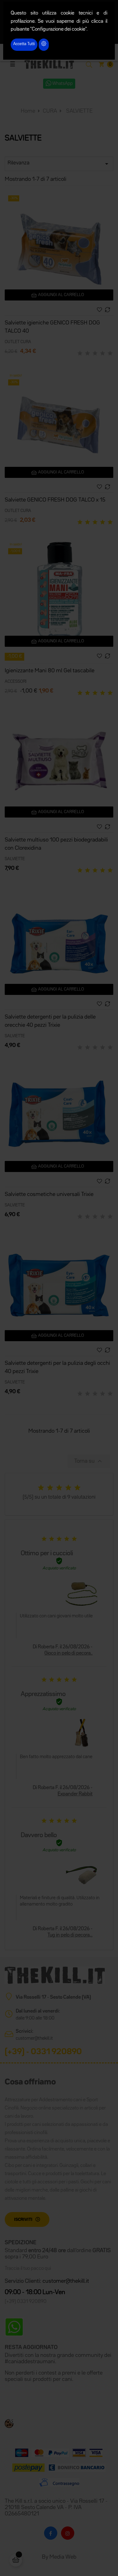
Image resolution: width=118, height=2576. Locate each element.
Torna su (89, 1461)
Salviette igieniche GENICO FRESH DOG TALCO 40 (52, 327)
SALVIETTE (15, 859)
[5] (110, 354)
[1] (80, 354)
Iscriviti (23, 2220)
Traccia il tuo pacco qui (28, 2269)
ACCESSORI (16, 681)
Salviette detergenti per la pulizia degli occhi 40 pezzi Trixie (57, 1367)
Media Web (63, 2557)
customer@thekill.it (34, 2038)
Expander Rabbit (75, 1794)
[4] (103, 354)
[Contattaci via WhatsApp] (14, 2327)
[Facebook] (51, 2533)
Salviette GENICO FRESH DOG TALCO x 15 (55, 500)
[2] (87, 354)
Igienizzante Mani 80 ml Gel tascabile (50, 671)
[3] (95, 354)
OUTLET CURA (18, 342)
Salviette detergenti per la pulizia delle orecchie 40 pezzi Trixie (50, 1021)
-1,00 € (14, 657)
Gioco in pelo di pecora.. (68, 1653)
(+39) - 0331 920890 (43, 2052)
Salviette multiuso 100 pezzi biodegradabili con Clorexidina (56, 844)
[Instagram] (68, 2533)
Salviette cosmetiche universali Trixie (49, 1194)
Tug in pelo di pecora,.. (70, 1935)
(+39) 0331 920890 (26, 2302)
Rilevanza (59, 164)
